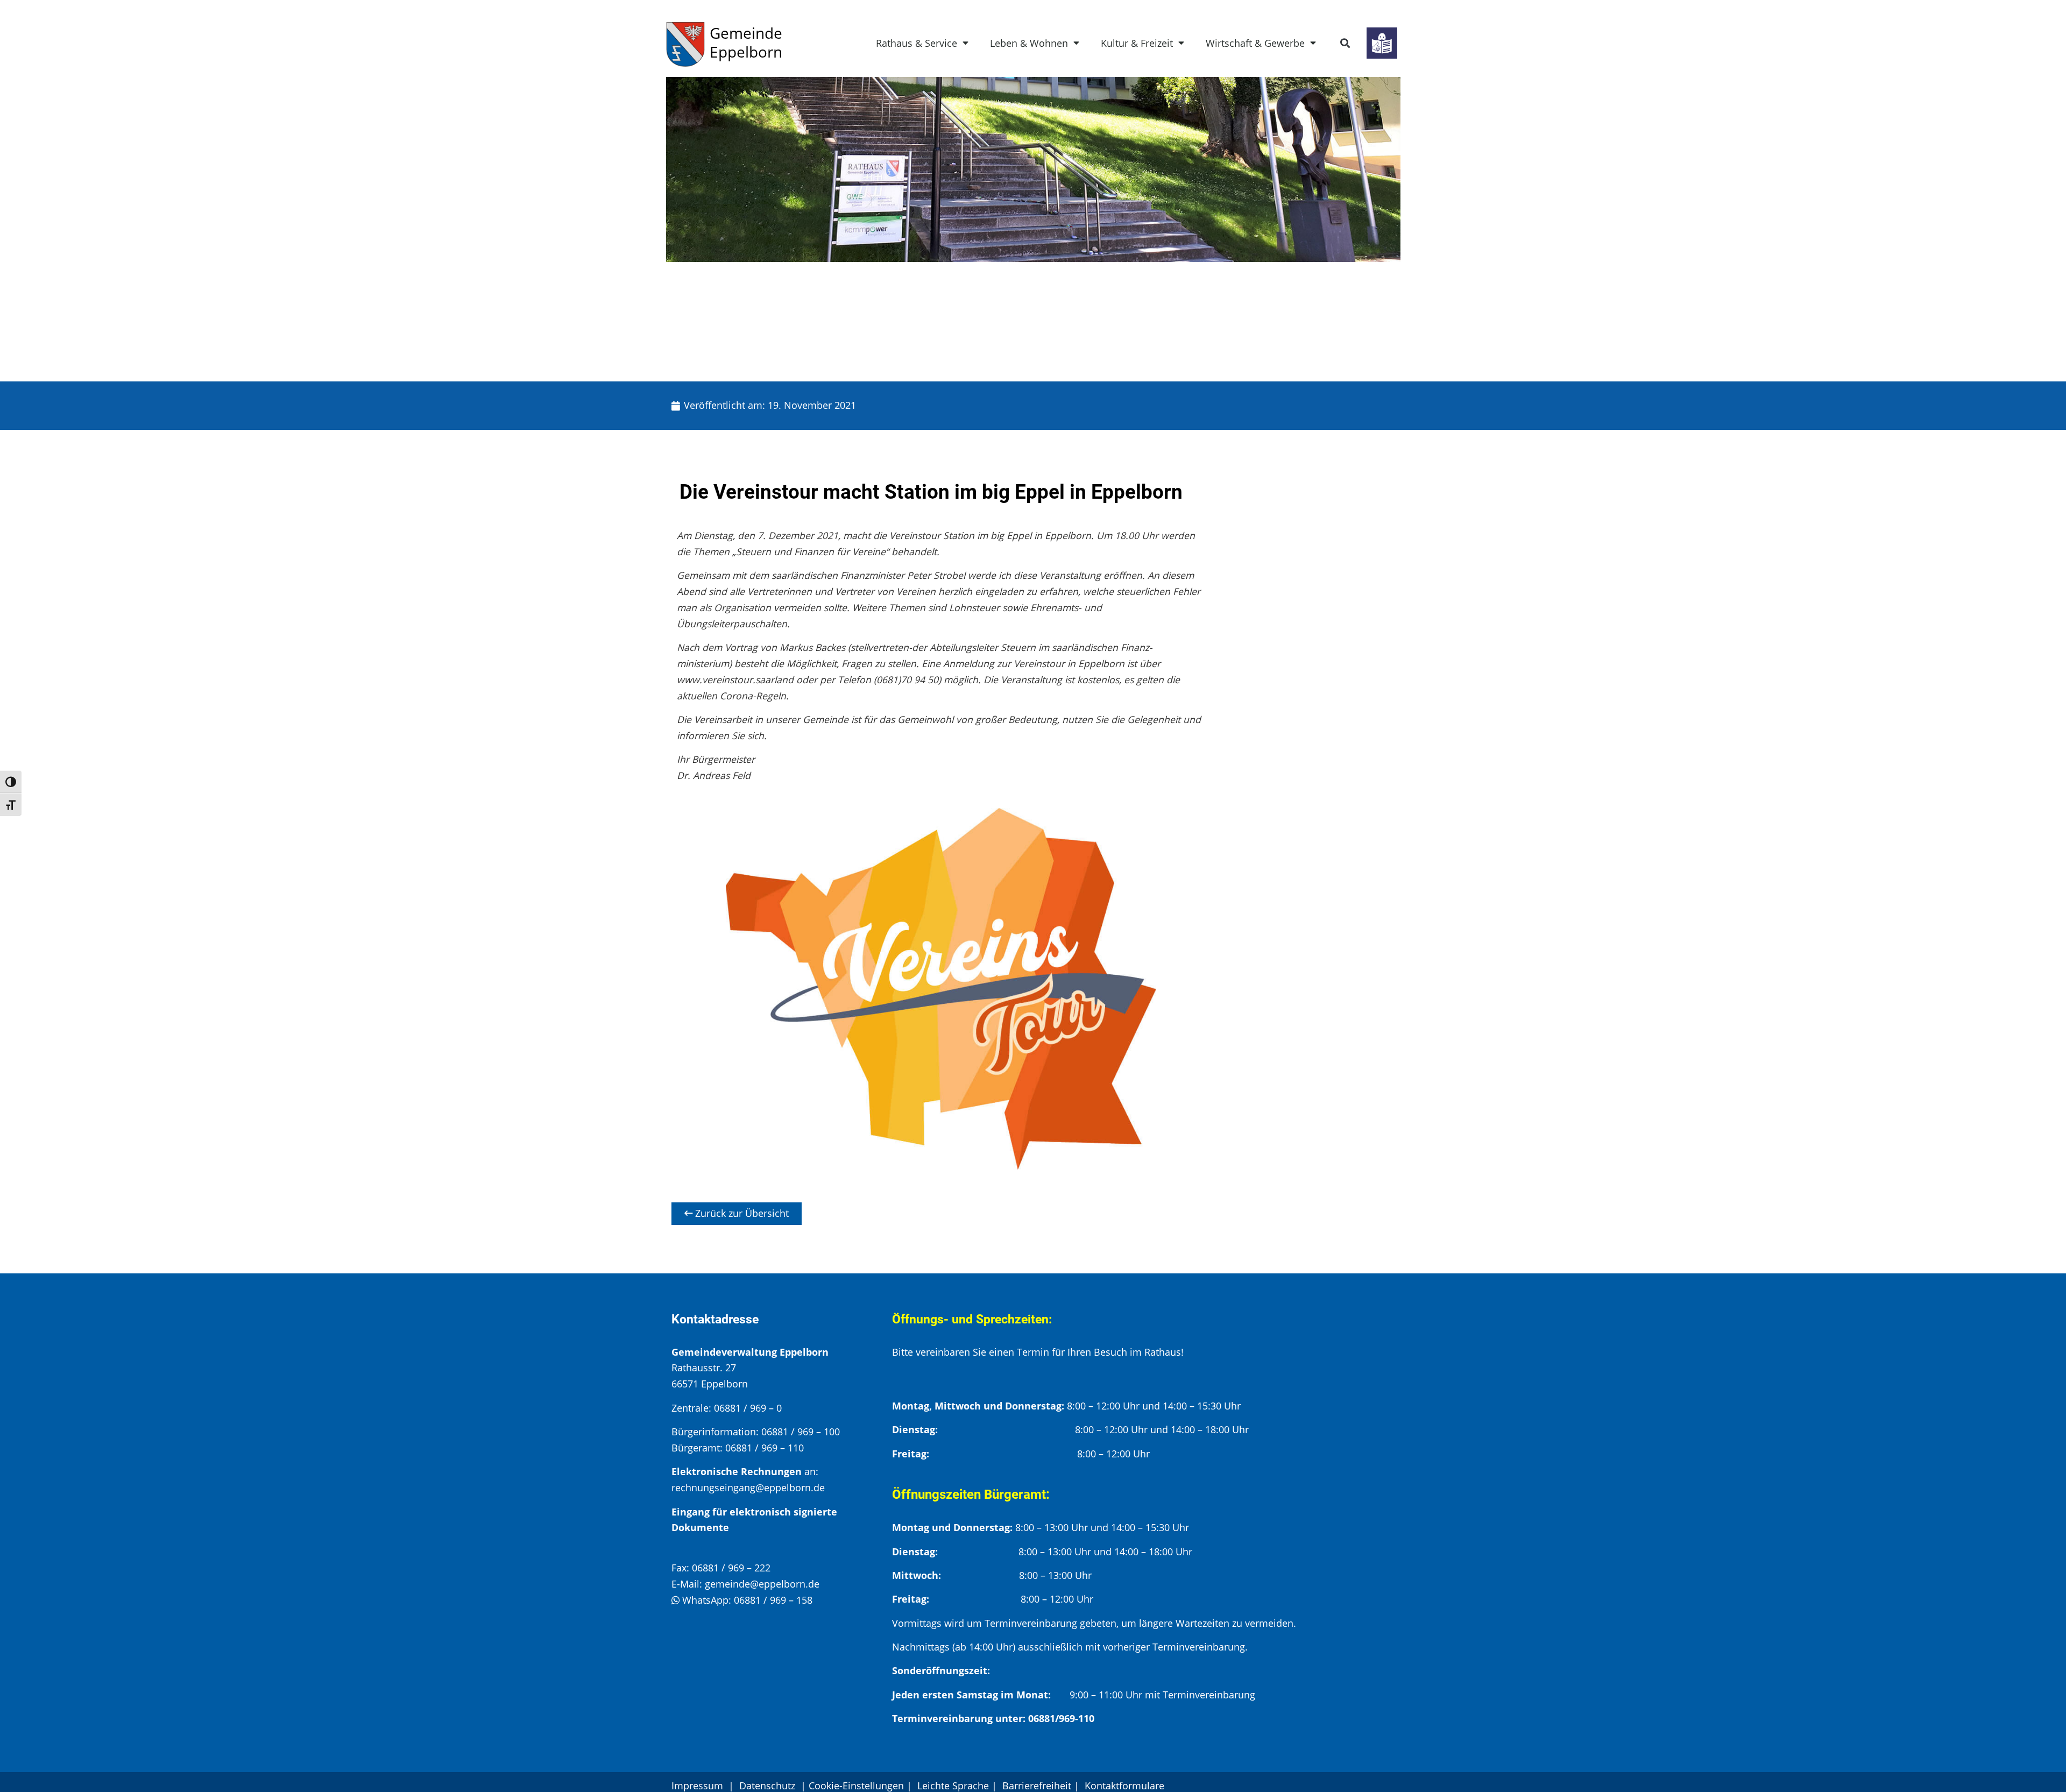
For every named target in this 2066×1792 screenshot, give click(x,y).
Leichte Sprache (953, 1786)
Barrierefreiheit (1037, 1786)
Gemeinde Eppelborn (746, 42)
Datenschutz (769, 1786)
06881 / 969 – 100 (801, 1432)
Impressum (697, 1786)
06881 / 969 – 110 (765, 1448)
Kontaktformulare (1124, 1786)
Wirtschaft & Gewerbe (1255, 43)
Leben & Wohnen (1029, 43)
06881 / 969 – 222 (731, 1568)
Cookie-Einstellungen (856, 1786)
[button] (1345, 43)
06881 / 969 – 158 (773, 1600)
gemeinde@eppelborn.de (762, 1584)
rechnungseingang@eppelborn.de (748, 1488)
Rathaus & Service (917, 43)
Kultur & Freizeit (1137, 43)
